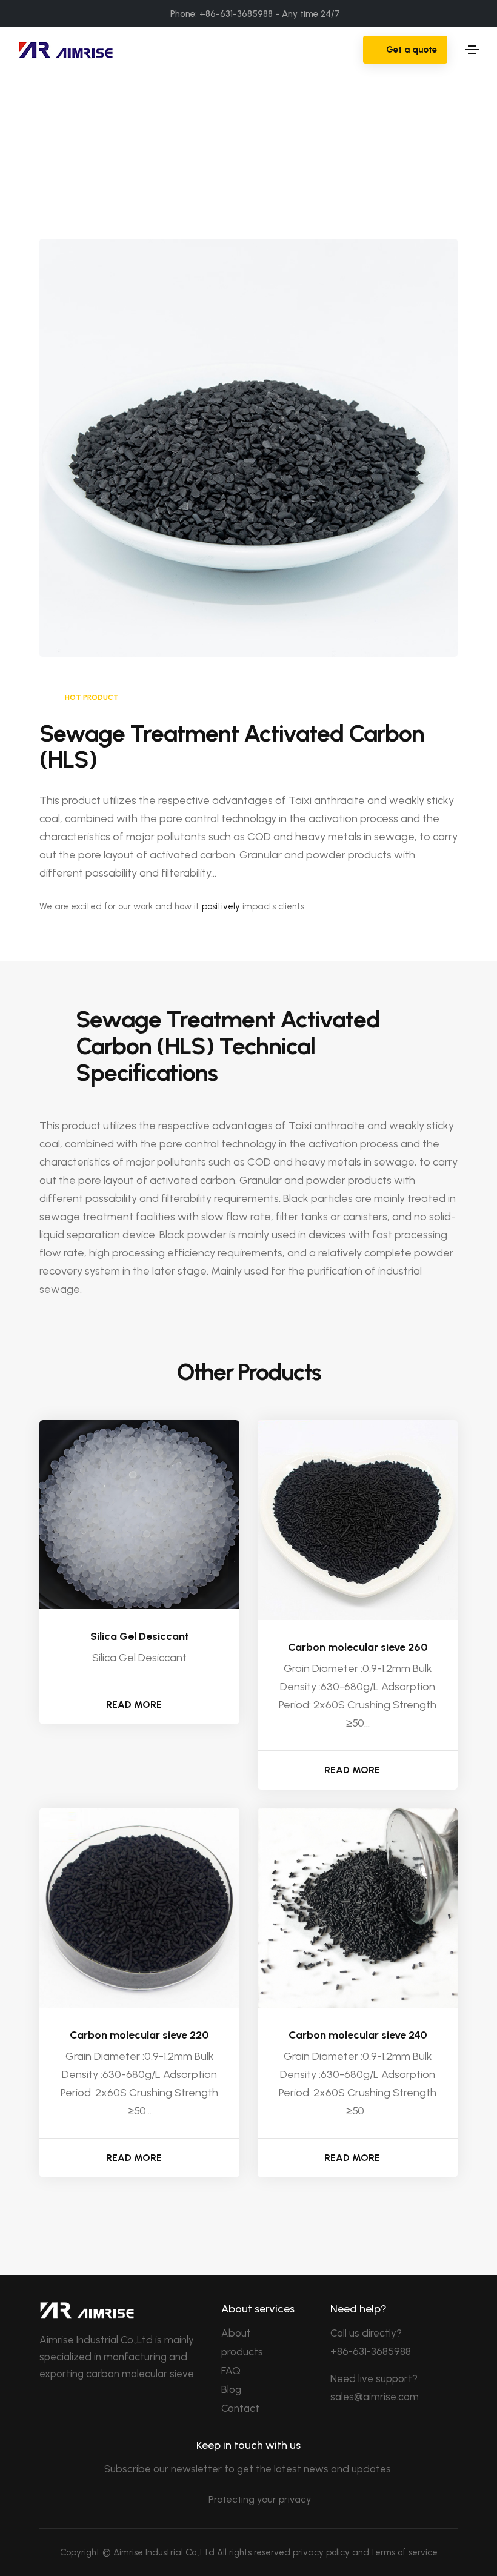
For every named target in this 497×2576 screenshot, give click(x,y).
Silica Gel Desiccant (140, 1636)
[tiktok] (124, 2406)
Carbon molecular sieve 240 (358, 2035)
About (236, 2333)
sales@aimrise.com (375, 2397)
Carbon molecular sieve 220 (139, 2035)
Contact (240, 2408)
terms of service (405, 2552)
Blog (231, 2389)
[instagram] (84, 2406)
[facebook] (44, 2406)
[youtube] (104, 2406)
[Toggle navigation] (472, 50)
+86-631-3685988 (371, 2351)
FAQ (231, 2371)
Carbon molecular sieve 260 (358, 1647)
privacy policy (321, 2552)
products (242, 2352)
